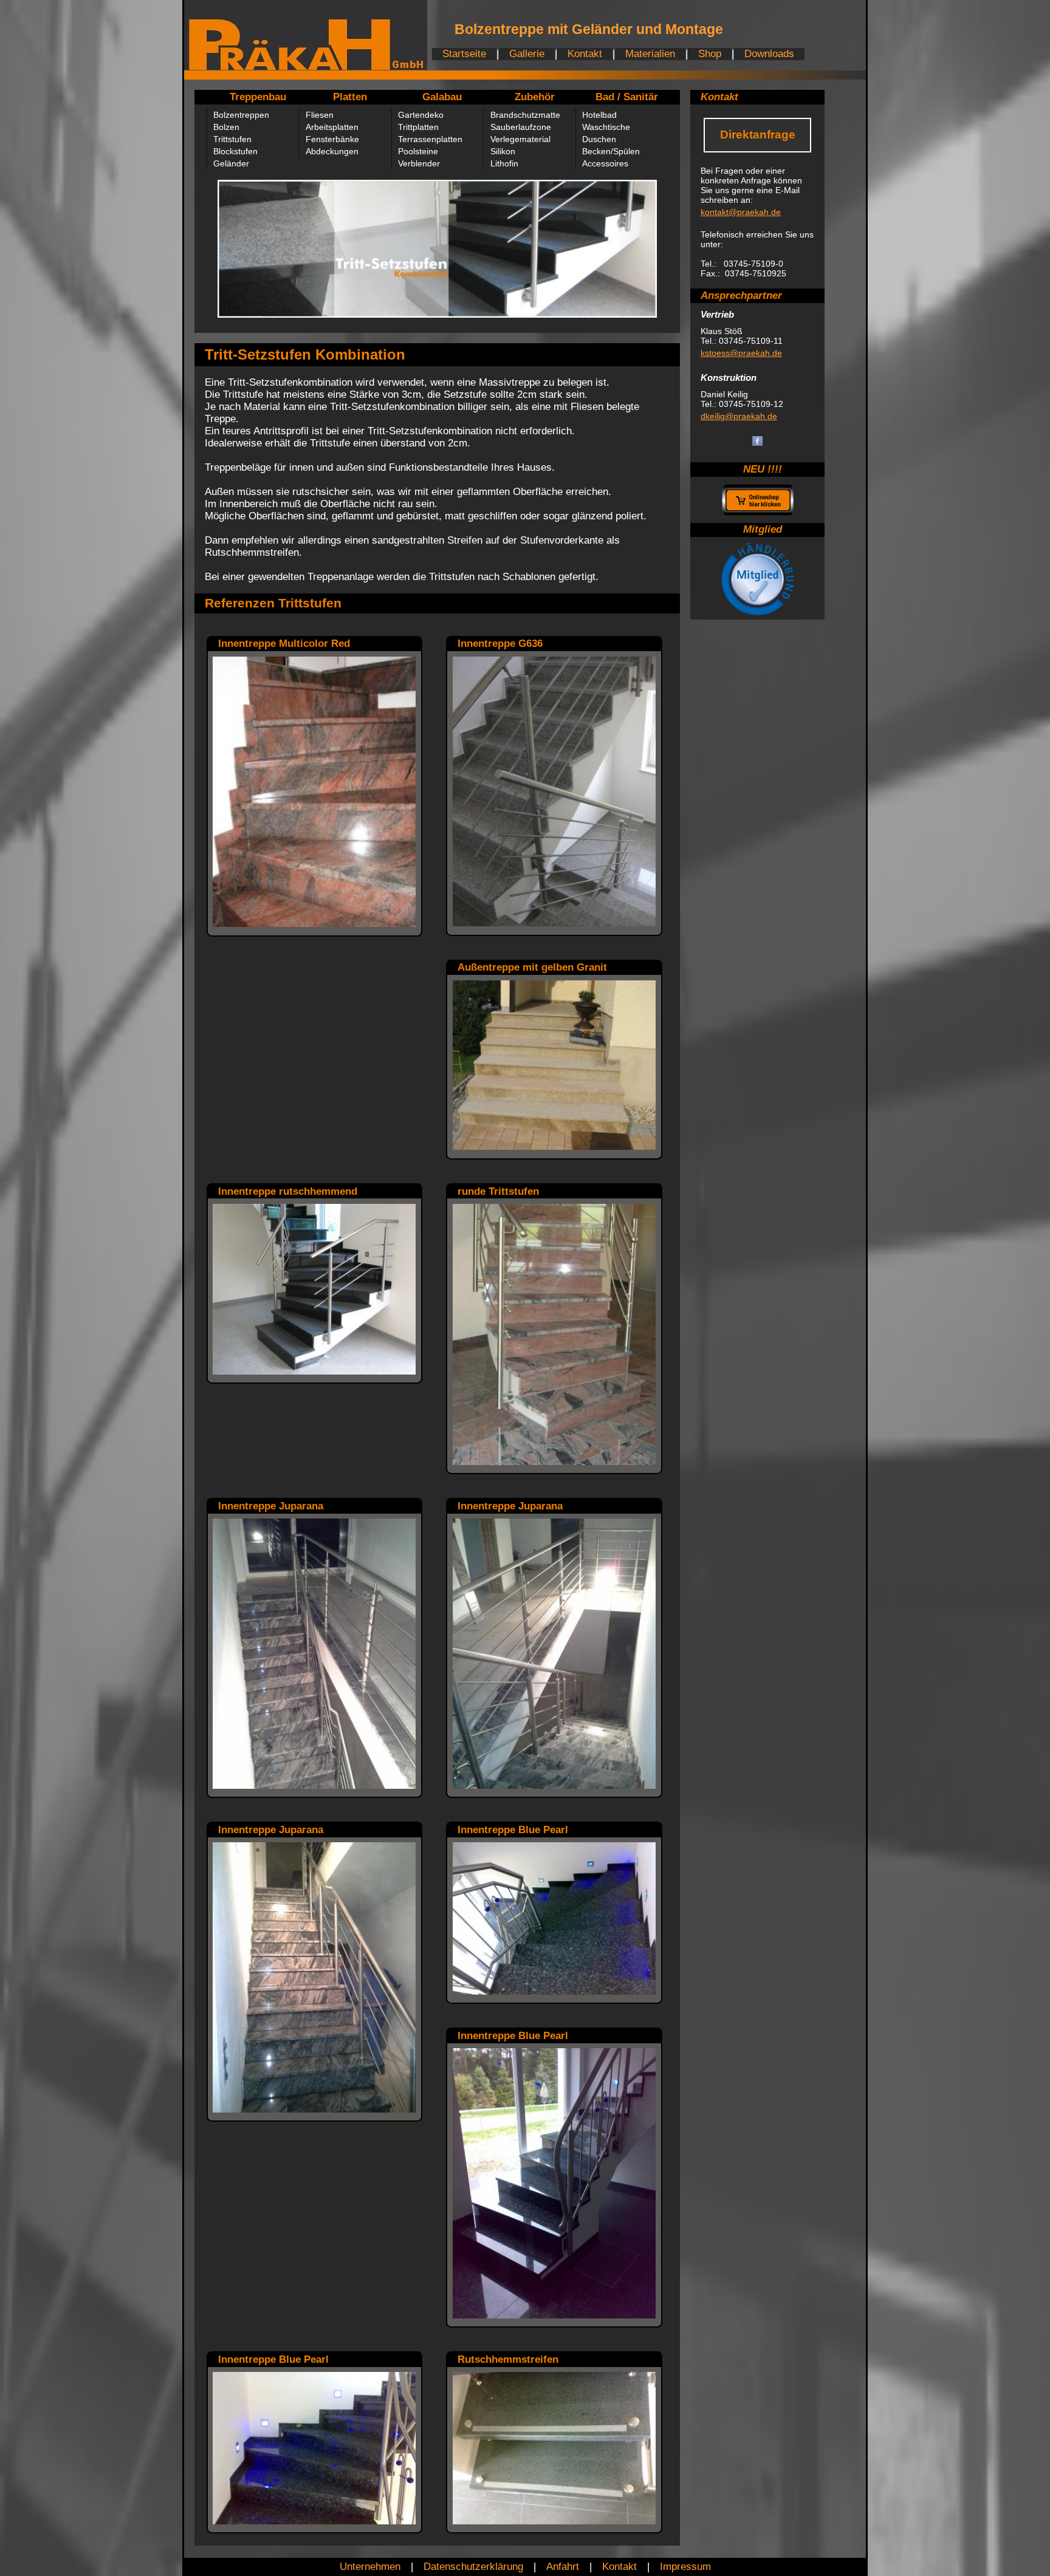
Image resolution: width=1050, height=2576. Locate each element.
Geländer (231, 163)
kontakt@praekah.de (741, 212)
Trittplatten (418, 127)
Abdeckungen (332, 151)
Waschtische (606, 127)
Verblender (419, 163)
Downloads (769, 54)
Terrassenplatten (430, 139)
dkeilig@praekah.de (739, 416)
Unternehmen (370, 2567)
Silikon (503, 151)
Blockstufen (235, 151)
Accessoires (605, 163)
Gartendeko (421, 115)
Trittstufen (232, 139)
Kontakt (585, 54)
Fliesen (320, 115)
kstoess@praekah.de (741, 353)
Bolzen (226, 127)
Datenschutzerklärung (473, 2567)
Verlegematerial (520, 139)
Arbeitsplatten (332, 127)
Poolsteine (418, 151)
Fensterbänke (332, 139)
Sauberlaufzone (521, 127)
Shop (710, 54)
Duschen (599, 139)
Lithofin (504, 163)
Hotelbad (599, 115)
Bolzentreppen (241, 115)
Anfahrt (563, 2567)
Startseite (464, 54)
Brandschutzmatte (525, 115)
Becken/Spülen (611, 151)
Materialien (650, 54)
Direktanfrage (758, 135)
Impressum (685, 2567)
